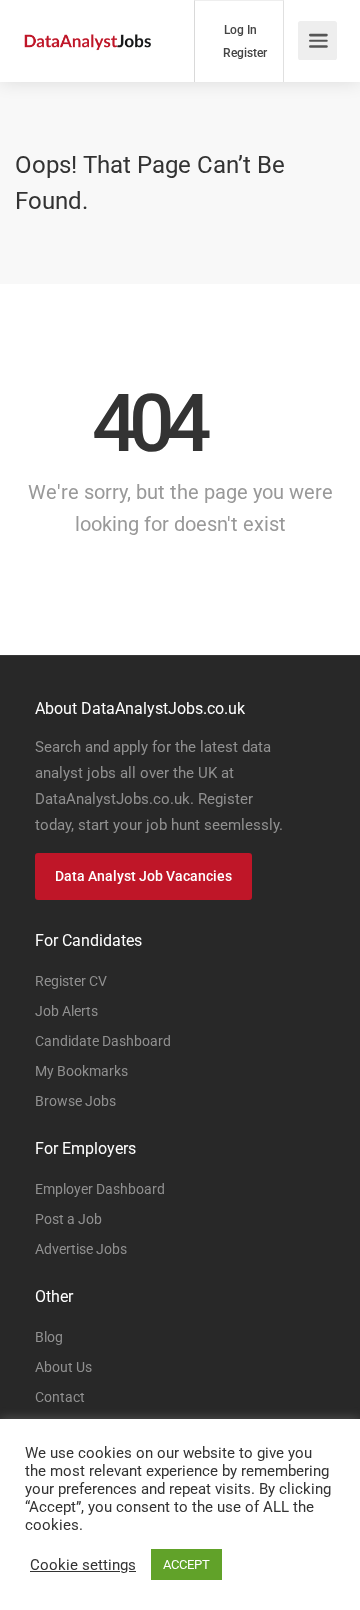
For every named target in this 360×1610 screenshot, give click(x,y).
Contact (60, 1397)
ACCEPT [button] (186, 1564)
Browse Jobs (75, 1101)
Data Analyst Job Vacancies (143, 876)
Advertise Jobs (81, 1249)
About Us (63, 1367)
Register (243, 53)
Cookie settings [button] (83, 1565)
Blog (49, 1337)
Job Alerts (66, 1011)
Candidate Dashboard (103, 1041)
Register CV (71, 981)
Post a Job (68, 1219)
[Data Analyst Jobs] (87, 17)
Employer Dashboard (100, 1189)
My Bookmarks (81, 1071)
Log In (239, 30)
